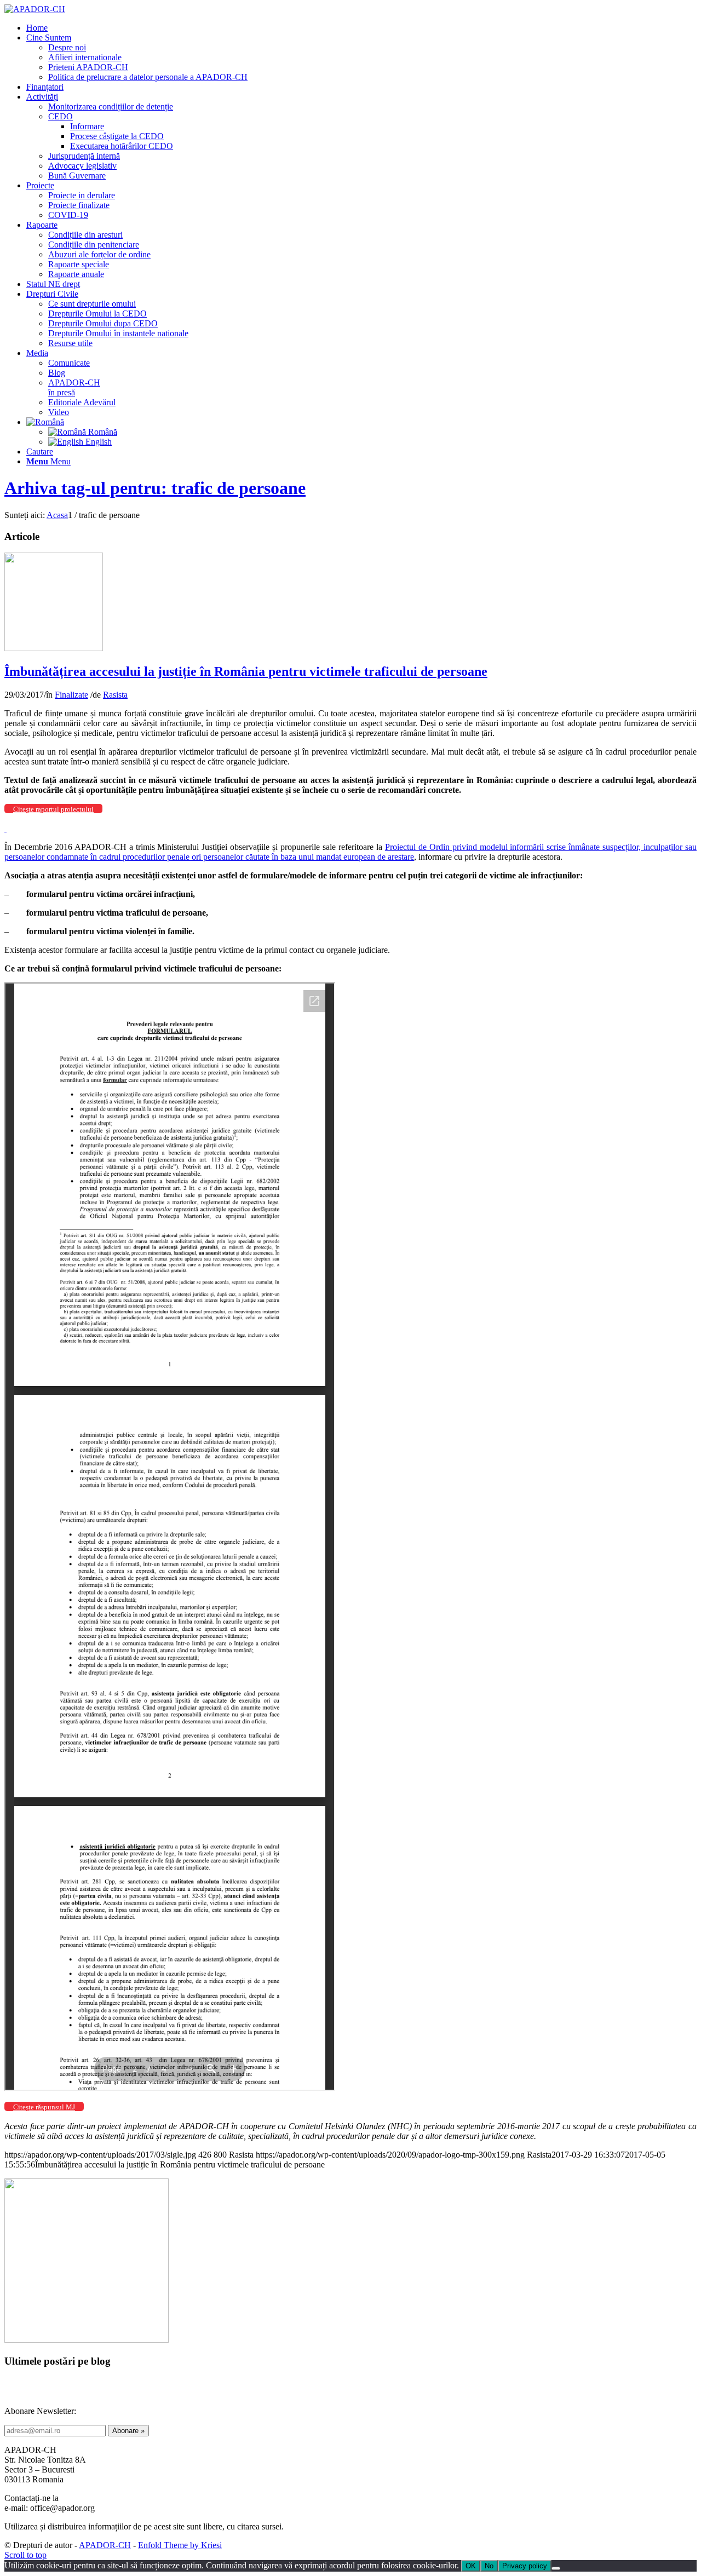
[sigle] (54, 648)
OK (471, 2566)
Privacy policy (525, 2566)
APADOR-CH (105, 2545)
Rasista (115, 695)
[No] (556, 2568)
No (489, 2566)
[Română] (45, 422)
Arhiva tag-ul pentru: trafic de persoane (155, 488)
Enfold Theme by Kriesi (180, 2545)
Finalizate (71, 695)
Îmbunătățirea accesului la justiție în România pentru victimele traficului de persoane (246, 671)
